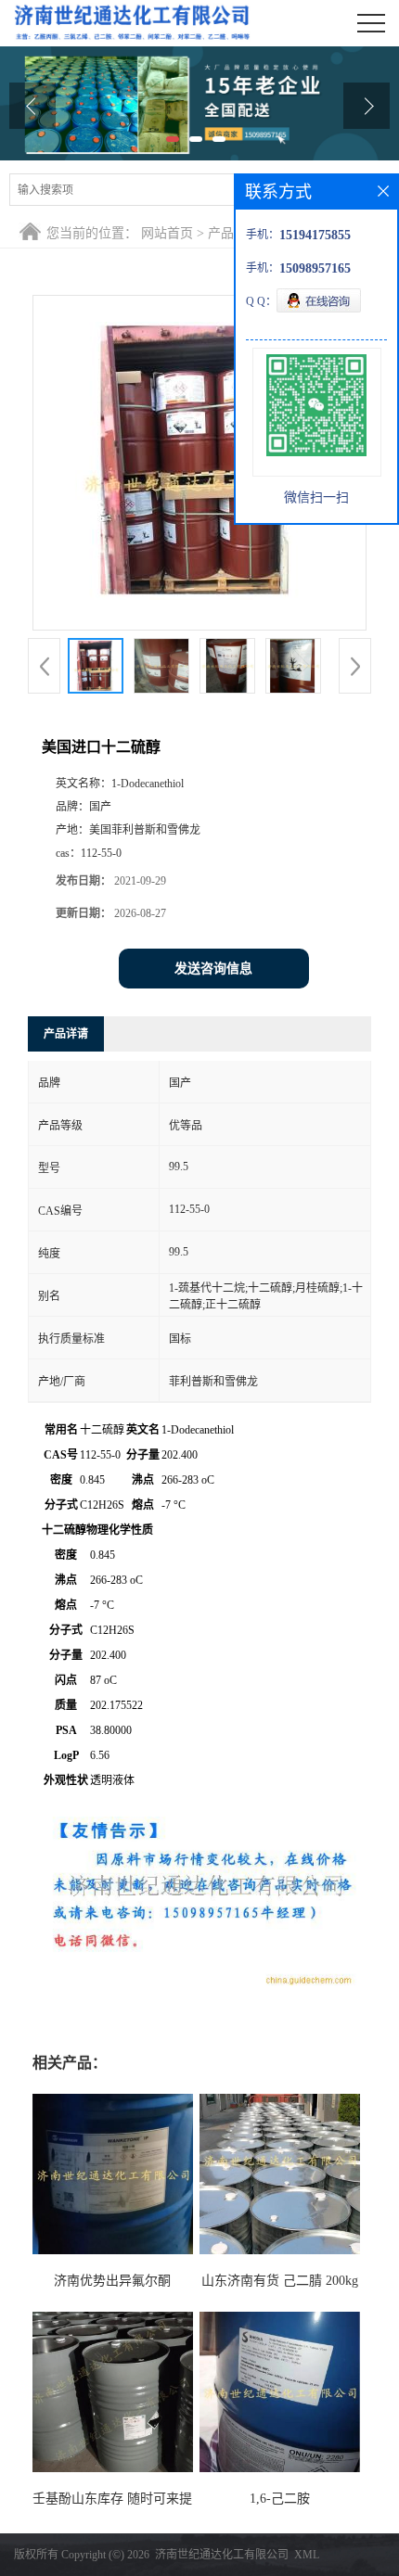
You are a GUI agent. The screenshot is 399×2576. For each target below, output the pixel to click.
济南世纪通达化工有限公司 (222, 2555)
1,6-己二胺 (280, 2499)
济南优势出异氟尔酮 (112, 2281)
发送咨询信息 (213, 969)
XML (307, 2555)
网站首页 (167, 233)
